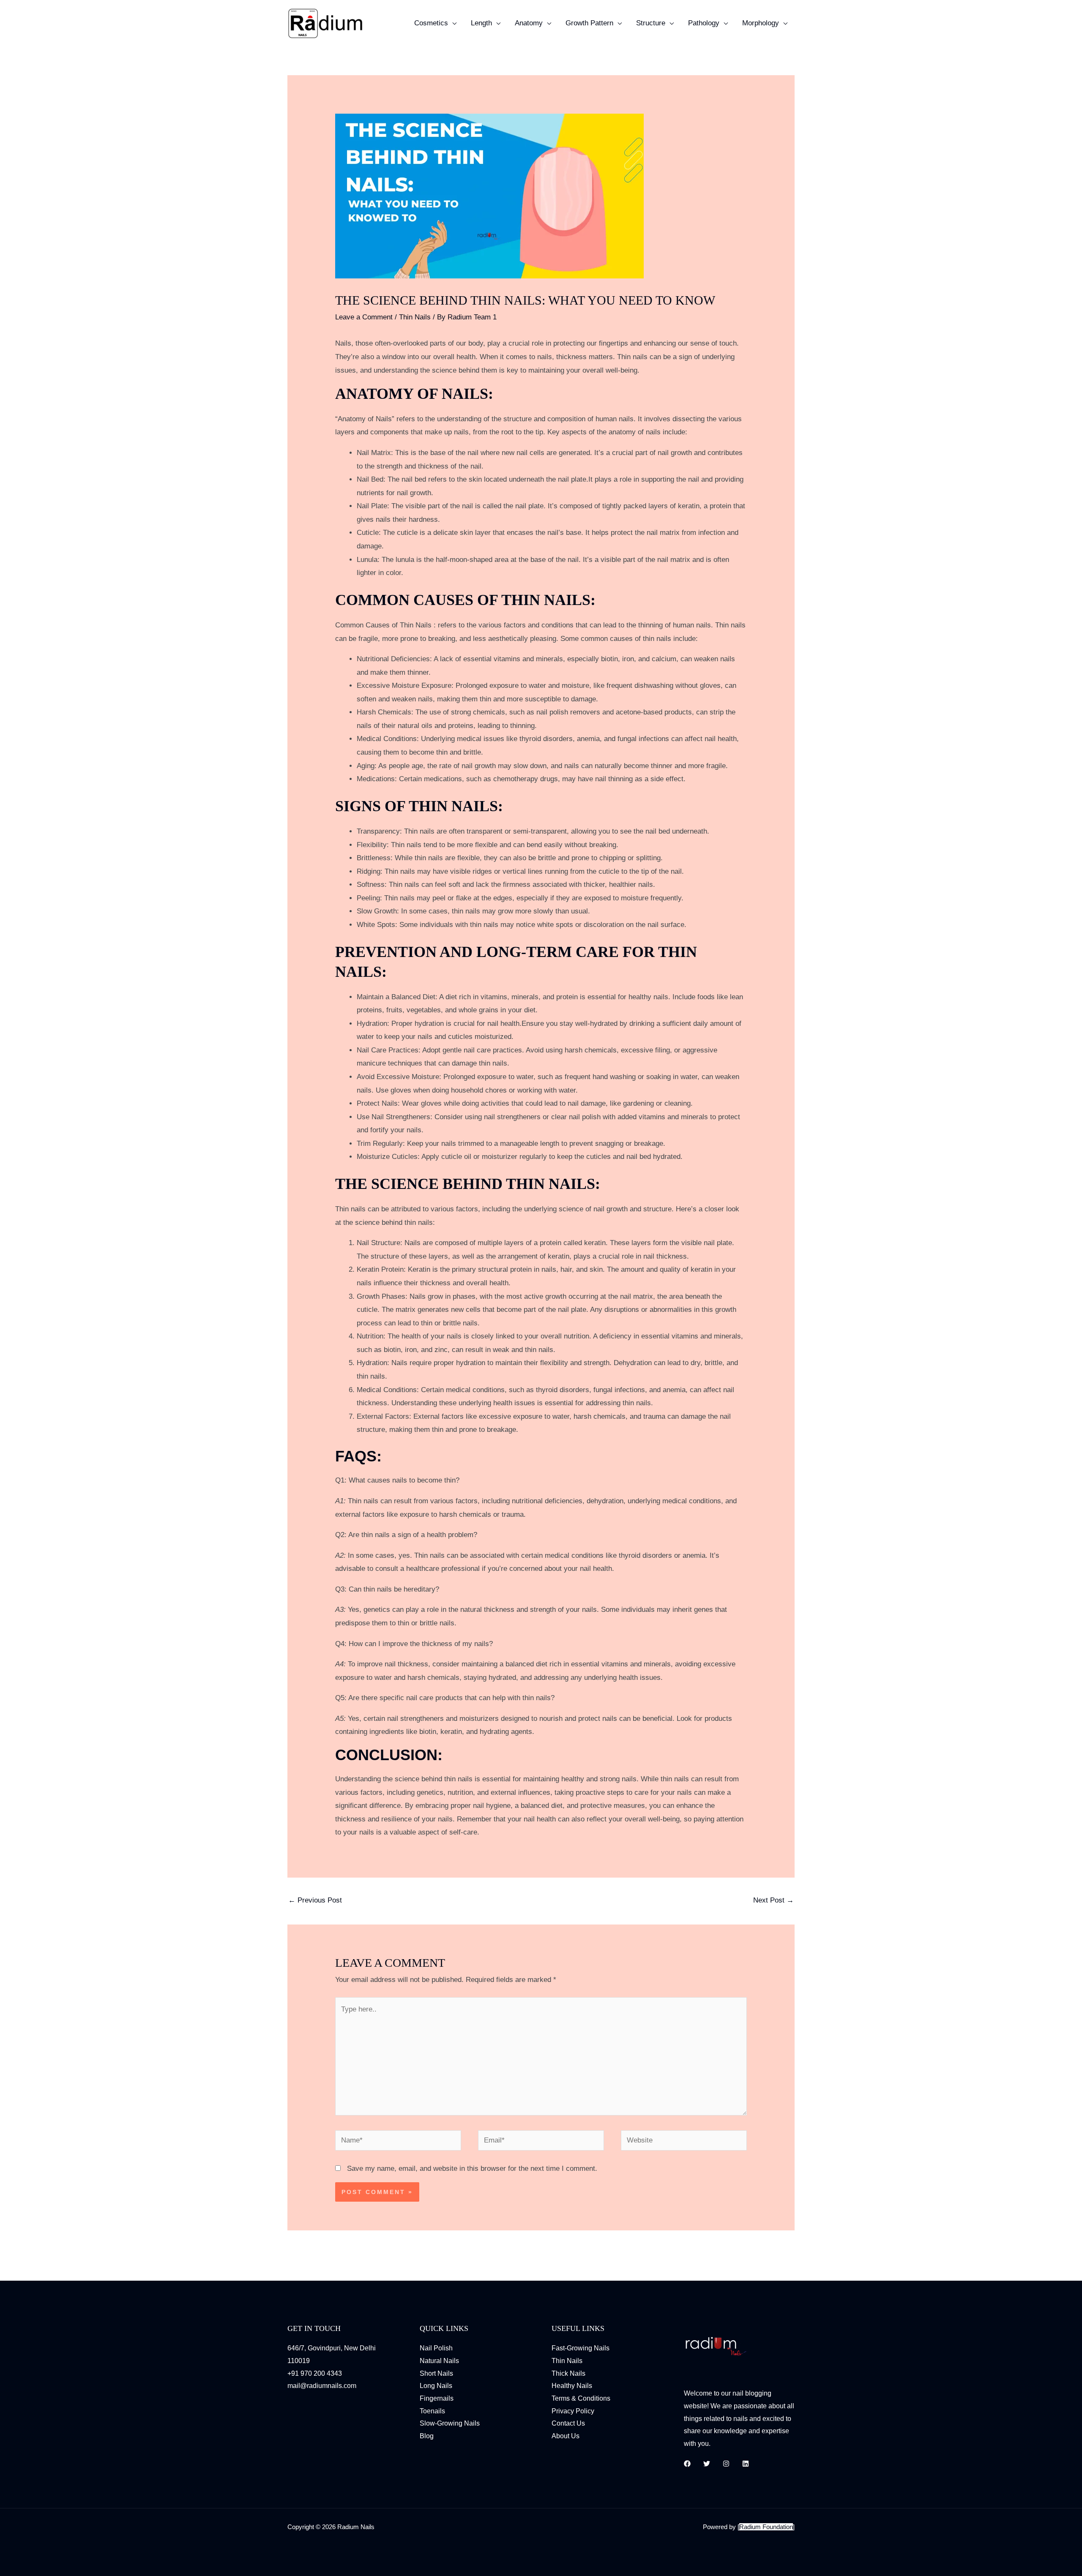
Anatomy (529, 23)
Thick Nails (568, 2373)
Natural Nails (439, 2361)
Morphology (761, 23)
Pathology (704, 23)
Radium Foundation (766, 2527)
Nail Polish (436, 2348)
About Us (566, 2436)
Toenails (432, 2411)
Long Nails (436, 2386)
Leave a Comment (364, 317)
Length (481, 23)
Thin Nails (415, 317)
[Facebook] (687, 2464)
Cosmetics (431, 23)
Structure (651, 23)
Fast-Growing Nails (581, 2348)
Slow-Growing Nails (450, 2423)
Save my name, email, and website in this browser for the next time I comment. (472, 2168)
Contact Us (568, 2423)
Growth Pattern (589, 23)
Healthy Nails (572, 2386)
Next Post (773, 1900)
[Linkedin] (746, 2464)
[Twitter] (707, 2464)
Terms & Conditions (581, 2398)
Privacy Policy (573, 2411)
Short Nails (436, 2373)
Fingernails (437, 2398)
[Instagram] (726, 2464)
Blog (427, 2436)
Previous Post (315, 1900)
